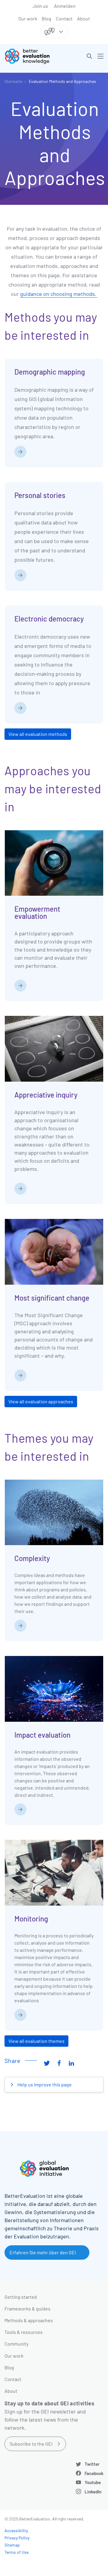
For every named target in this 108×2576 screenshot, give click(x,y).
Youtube (93, 2482)
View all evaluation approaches (41, 1401)
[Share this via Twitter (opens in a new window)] (47, 2063)
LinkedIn (93, 2492)
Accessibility (16, 2530)
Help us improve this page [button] (44, 2084)
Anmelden (65, 6)
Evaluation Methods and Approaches (62, 81)
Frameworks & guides (27, 2309)
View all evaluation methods (38, 734)
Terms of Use (16, 2552)
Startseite (13, 81)
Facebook (94, 2473)
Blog (46, 18)
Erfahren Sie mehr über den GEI (43, 2252)
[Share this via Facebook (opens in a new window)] (59, 2063)
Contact (64, 18)
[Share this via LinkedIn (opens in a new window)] (71, 2063)
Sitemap (12, 2545)
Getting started (21, 2297)
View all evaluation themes (36, 2041)
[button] (89, 56)
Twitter (92, 2464)
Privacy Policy (17, 2538)
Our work (28, 18)
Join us (40, 6)
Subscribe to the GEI (31, 2444)
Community (16, 2344)
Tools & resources (24, 2332)
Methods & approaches (29, 2320)
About (84, 18)
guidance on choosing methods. (59, 294)
